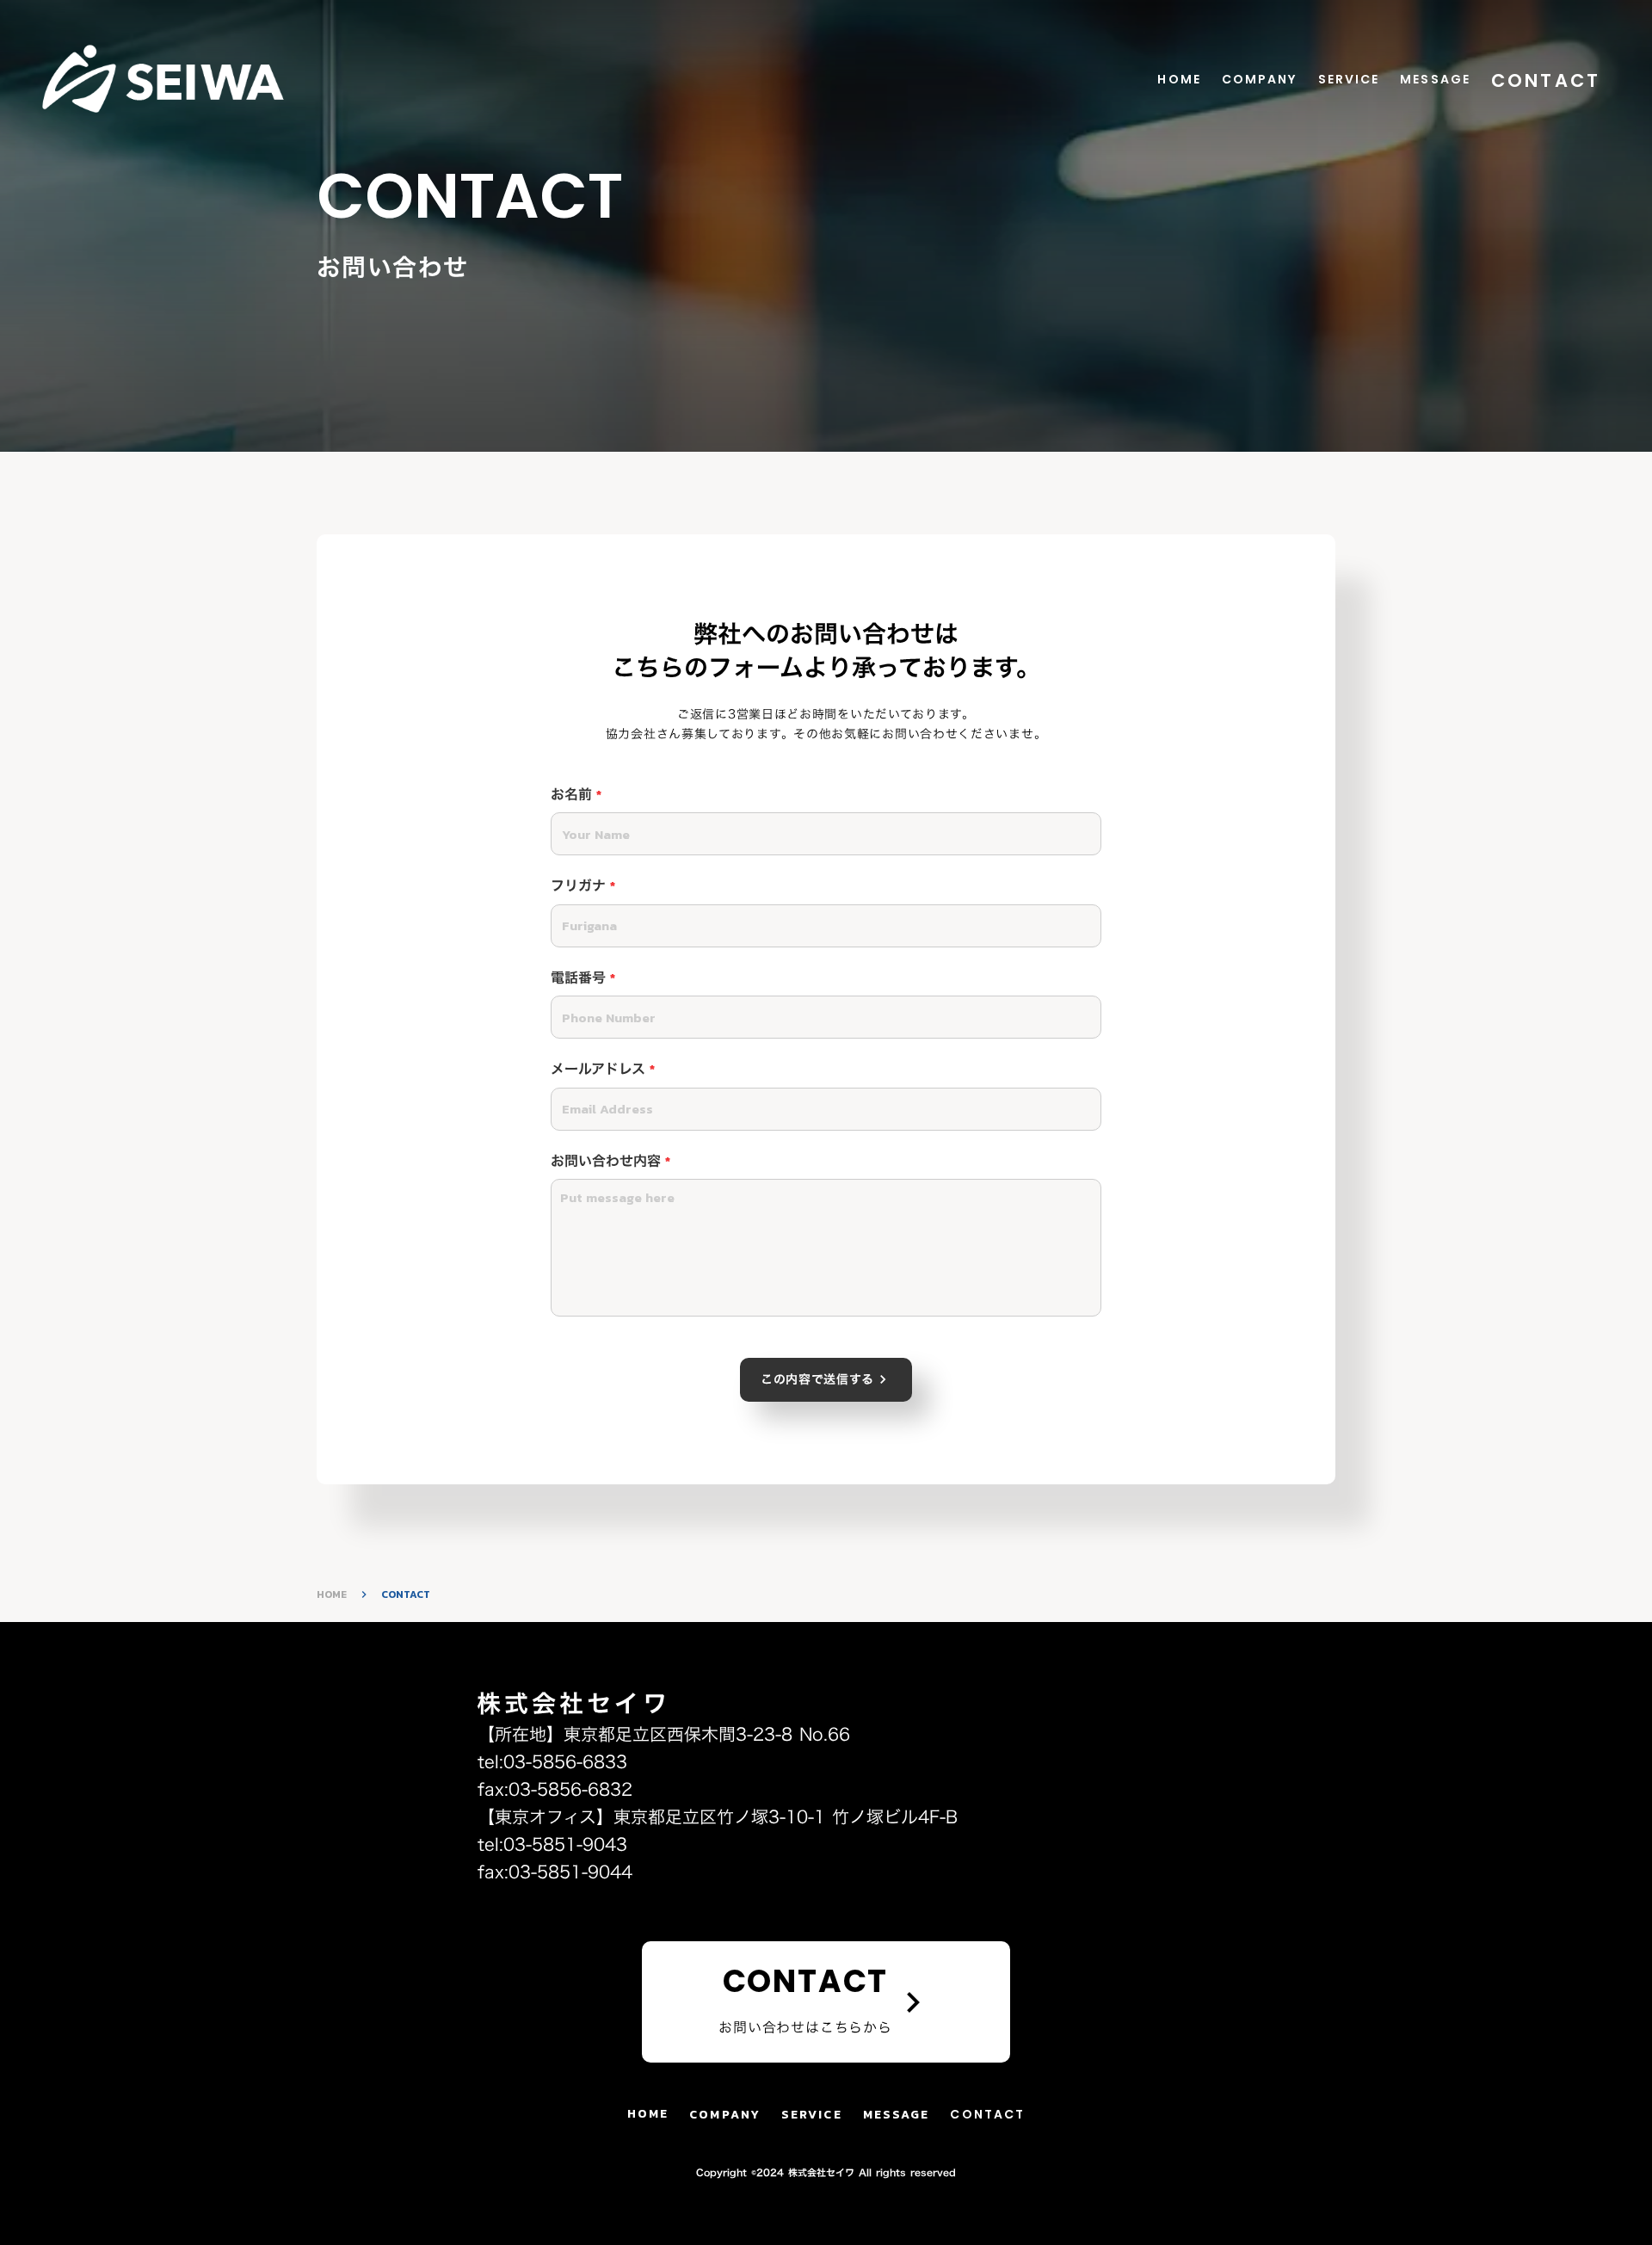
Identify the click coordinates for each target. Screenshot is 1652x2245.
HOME (1179, 80)
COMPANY (1260, 80)
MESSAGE (1435, 80)
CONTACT (1546, 80)
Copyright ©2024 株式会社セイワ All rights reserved (826, 2173)
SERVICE (1349, 80)
